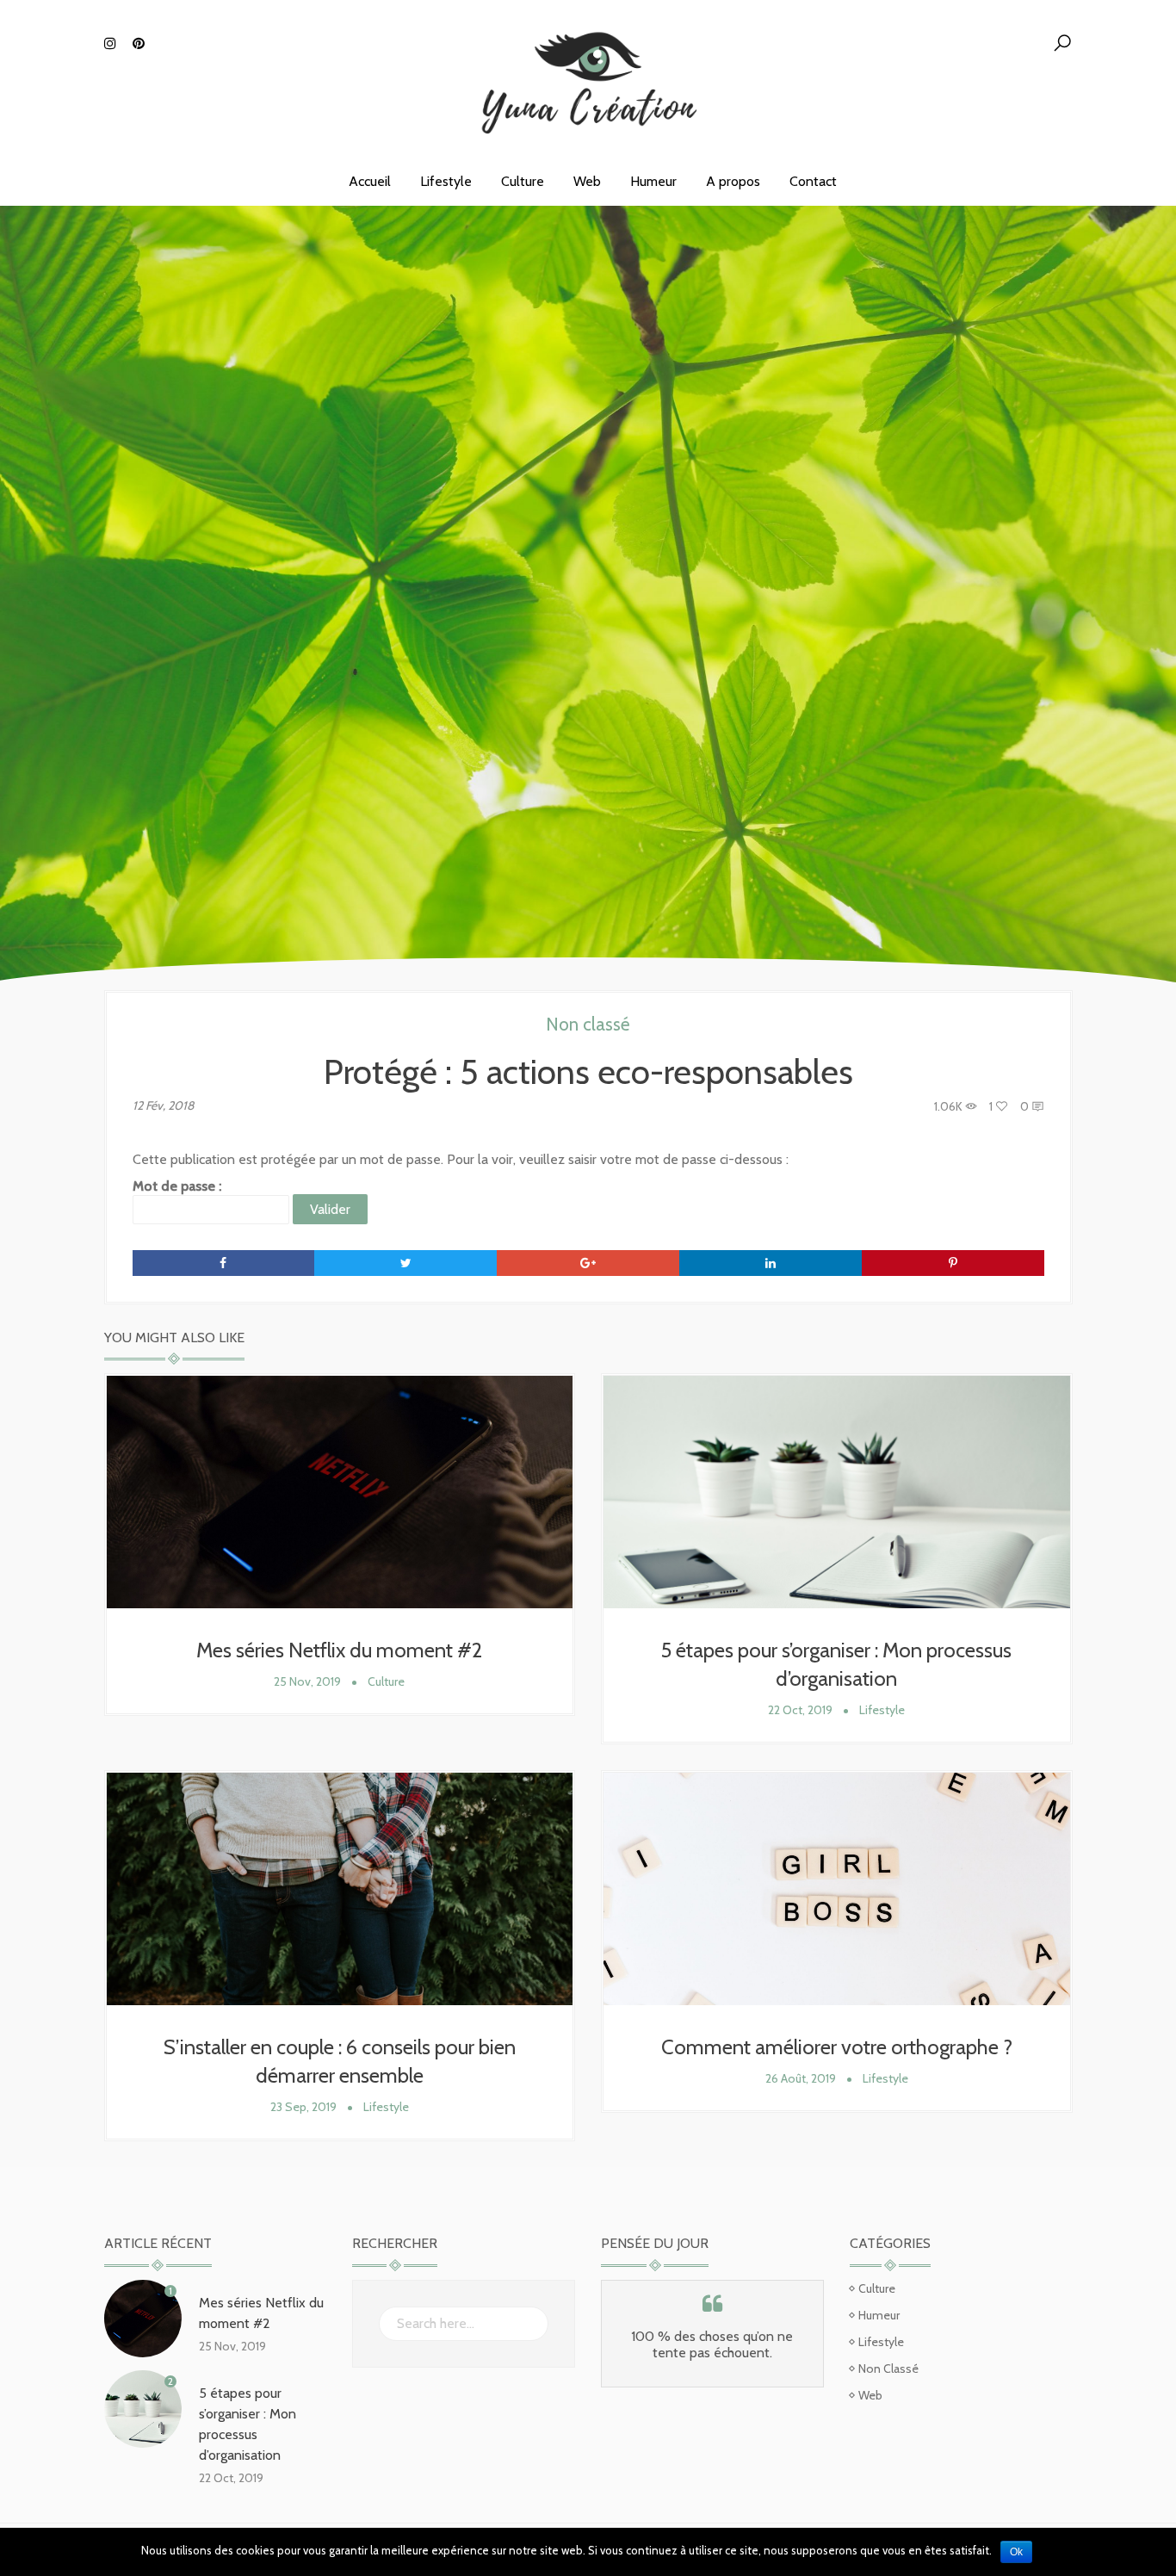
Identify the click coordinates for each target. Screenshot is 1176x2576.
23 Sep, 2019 (303, 2107)
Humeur (653, 181)
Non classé (588, 1024)
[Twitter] (405, 1263)
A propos (733, 181)
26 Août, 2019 (801, 2078)
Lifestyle (446, 181)
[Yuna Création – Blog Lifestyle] (588, 77)
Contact (813, 181)
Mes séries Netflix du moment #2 (339, 1650)
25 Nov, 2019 (307, 1681)
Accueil (370, 181)
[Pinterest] (953, 1263)
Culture (523, 181)
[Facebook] (224, 1263)
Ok (1016, 2552)
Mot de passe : (177, 1186)
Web (587, 181)
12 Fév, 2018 (163, 1105)
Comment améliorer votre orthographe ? (837, 2047)
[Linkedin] (771, 1263)
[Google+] (588, 1263)
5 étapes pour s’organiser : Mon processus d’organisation (248, 2424)
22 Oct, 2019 (800, 1710)
